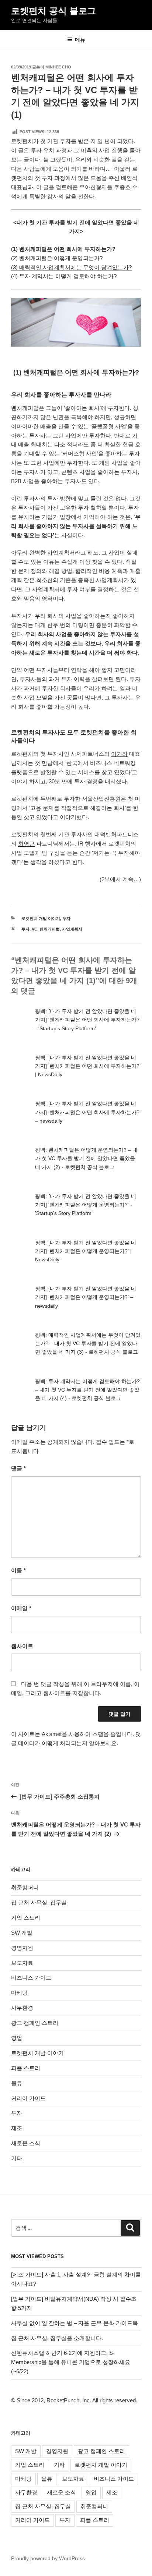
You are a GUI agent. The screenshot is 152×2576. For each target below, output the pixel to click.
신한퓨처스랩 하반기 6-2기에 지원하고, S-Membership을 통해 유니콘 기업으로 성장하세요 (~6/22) (71, 2362)
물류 (17, 2083)
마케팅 (19, 1993)
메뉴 (80, 40)
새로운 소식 (26, 2143)
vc (34, 929)
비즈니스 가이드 (31, 1978)
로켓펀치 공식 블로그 (53, 11)
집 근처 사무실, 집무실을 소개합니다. (57, 2338)
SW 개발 (22, 1933)
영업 (17, 2038)
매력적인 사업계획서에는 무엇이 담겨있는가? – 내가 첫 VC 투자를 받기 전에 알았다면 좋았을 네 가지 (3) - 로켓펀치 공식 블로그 (88, 1343)
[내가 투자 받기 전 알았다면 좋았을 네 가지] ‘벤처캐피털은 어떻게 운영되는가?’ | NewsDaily (86, 1251)
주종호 (122, 187)
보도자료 (22, 1963)
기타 (17, 2158)
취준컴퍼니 (25, 1887)
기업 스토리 (26, 1918)
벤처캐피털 (50, 929)
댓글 (18, 1468)
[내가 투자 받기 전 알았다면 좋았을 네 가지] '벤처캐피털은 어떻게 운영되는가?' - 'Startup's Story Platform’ (86, 1205)
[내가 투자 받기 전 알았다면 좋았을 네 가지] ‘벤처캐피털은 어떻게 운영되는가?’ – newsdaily (86, 1297)
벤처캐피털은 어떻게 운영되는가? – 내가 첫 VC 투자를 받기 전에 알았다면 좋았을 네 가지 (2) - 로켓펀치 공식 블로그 (86, 1158)
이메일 (21, 1608)
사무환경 (22, 2008)
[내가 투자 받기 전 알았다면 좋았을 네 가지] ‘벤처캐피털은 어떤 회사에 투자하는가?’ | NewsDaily (88, 1066)
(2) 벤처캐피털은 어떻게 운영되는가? (57, 258)
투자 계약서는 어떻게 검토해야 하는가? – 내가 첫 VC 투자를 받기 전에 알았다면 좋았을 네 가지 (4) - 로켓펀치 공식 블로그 (87, 1390)
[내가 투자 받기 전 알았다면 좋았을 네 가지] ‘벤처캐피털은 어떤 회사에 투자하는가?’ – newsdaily (88, 1112)
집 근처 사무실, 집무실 (39, 1902)
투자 (66, 918)
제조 (17, 2128)
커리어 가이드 (28, 2098)
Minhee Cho (58, 67)
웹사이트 (22, 1646)
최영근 (26, 844)
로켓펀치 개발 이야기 (41, 918)
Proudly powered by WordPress (48, 2558)
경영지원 (22, 1948)
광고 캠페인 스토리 (35, 2023)
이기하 (119, 754)
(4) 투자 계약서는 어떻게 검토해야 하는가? (64, 276)
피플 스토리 (26, 2068)
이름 (18, 1570)
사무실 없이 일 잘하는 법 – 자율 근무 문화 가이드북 (75, 2323)
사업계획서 (72, 929)
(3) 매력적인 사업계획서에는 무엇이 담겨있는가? (71, 267)
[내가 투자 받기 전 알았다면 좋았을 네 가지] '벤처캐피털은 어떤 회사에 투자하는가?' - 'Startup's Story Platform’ (88, 1020)
